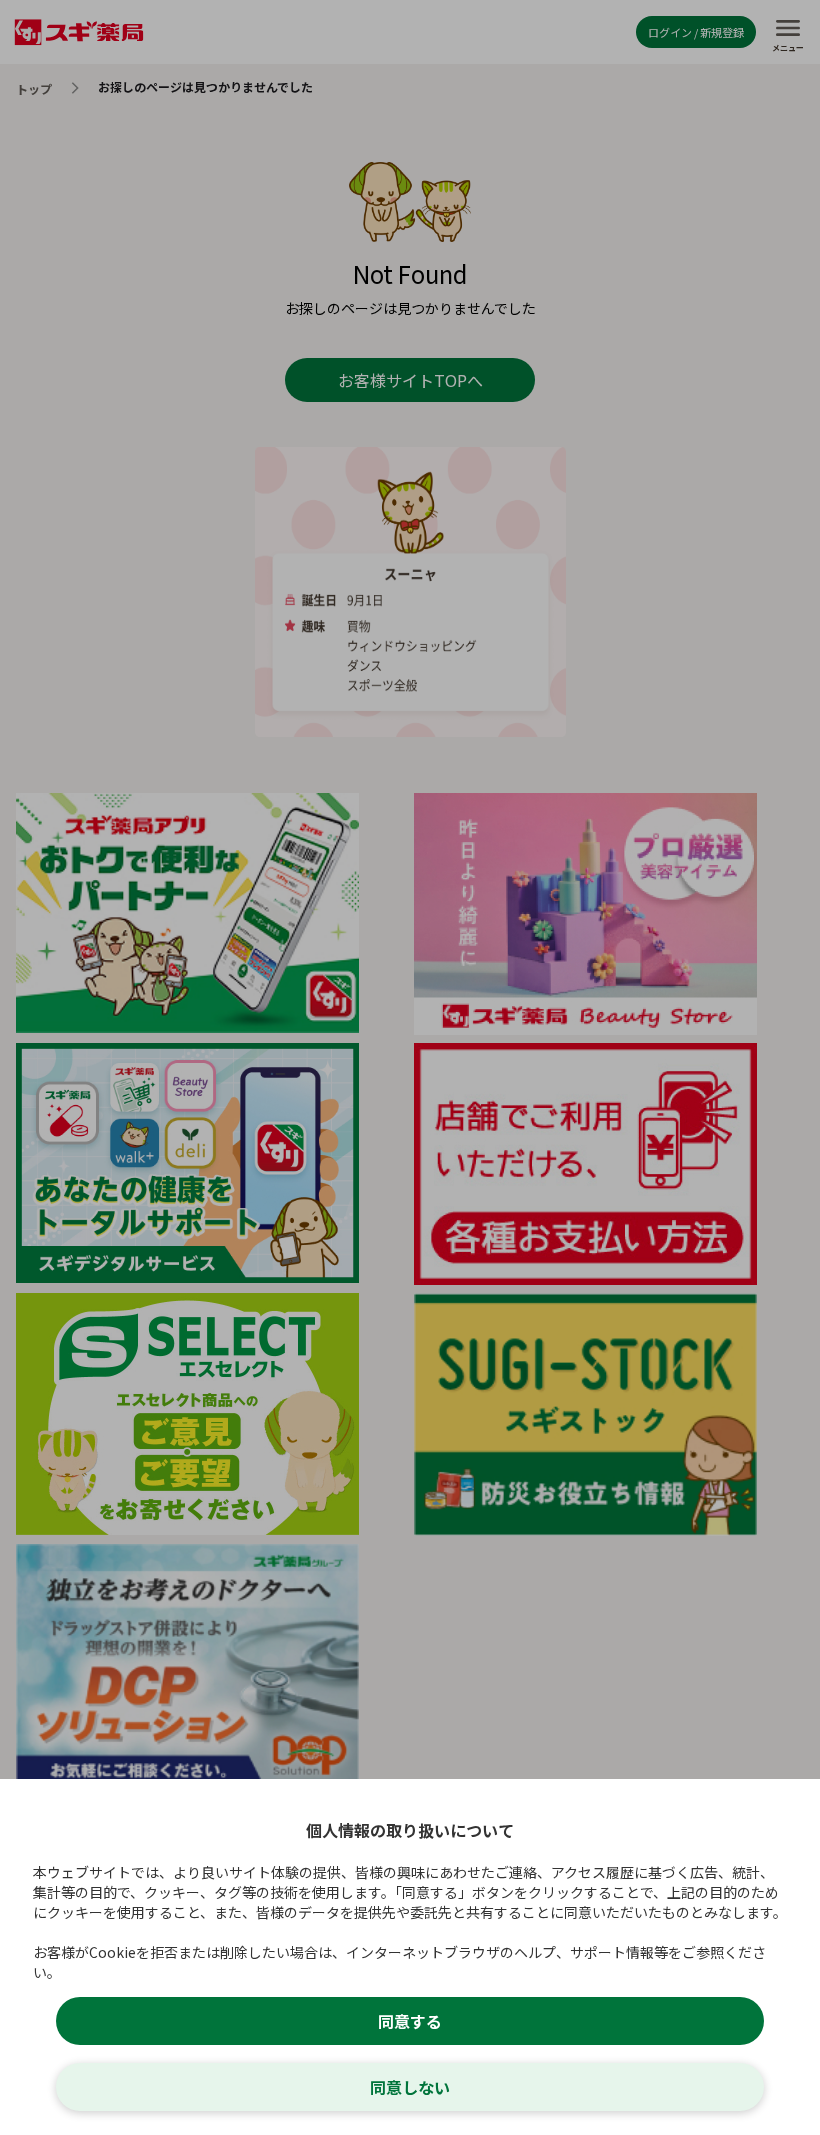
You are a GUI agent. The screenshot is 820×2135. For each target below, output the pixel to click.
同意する (410, 2021)
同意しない (410, 2087)
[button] (410, 1067)
